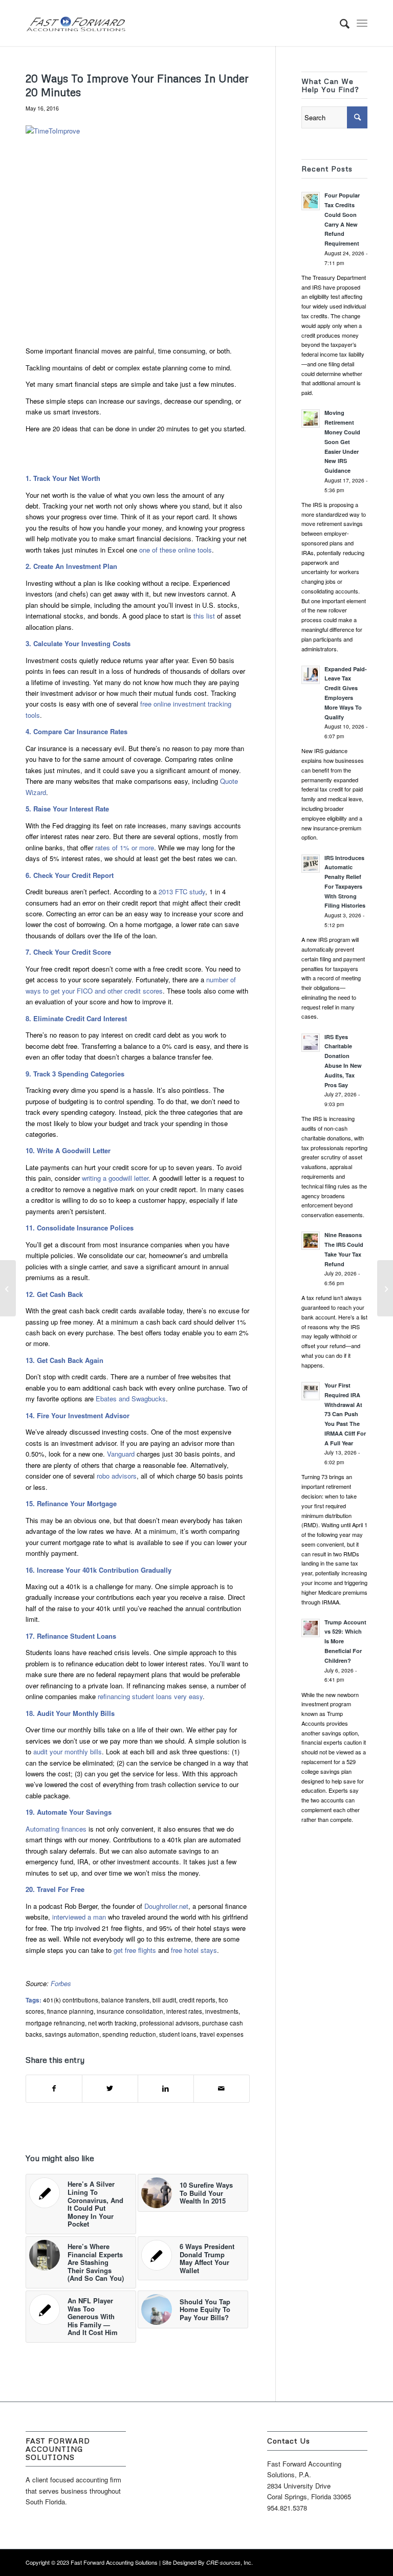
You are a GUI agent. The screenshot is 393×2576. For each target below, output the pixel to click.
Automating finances (56, 1829)
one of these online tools (176, 550)
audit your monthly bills (68, 1752)
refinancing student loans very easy (149, 1696)
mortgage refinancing (55, 2023)
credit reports (197, 2000)
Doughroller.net (166, 1906)
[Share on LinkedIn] (166, 2088)
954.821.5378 (287, 2508)
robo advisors (117, 1476)
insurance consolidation (130, 2011)
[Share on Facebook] (54, 2088)
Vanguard (121, 1454)
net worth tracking (112, 2023)
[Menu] (362, 23)
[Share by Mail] (222, 2088)
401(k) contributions (71, 2000)
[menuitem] (340, 23)
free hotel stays (194, 1950)
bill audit (164, 2000)
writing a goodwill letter (115, 1178)
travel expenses (222, 2034)
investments (222, 2011)
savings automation (72, 2034)
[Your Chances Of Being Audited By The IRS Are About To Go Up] (8, 1288)
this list (204, 616)
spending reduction (129, 2034)
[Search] (340, 23)
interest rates (184, 2011)
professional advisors (169, 2023)
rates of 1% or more (125, 847)
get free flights (135, 1950)
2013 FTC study (182, 891)
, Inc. (230, 2562)
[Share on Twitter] (110, 2088)
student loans (178, 2034)
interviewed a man (79, 1917)
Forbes (61, 1983)
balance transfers (125, 2000)
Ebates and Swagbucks (131, 1399)
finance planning (70, 2011)
